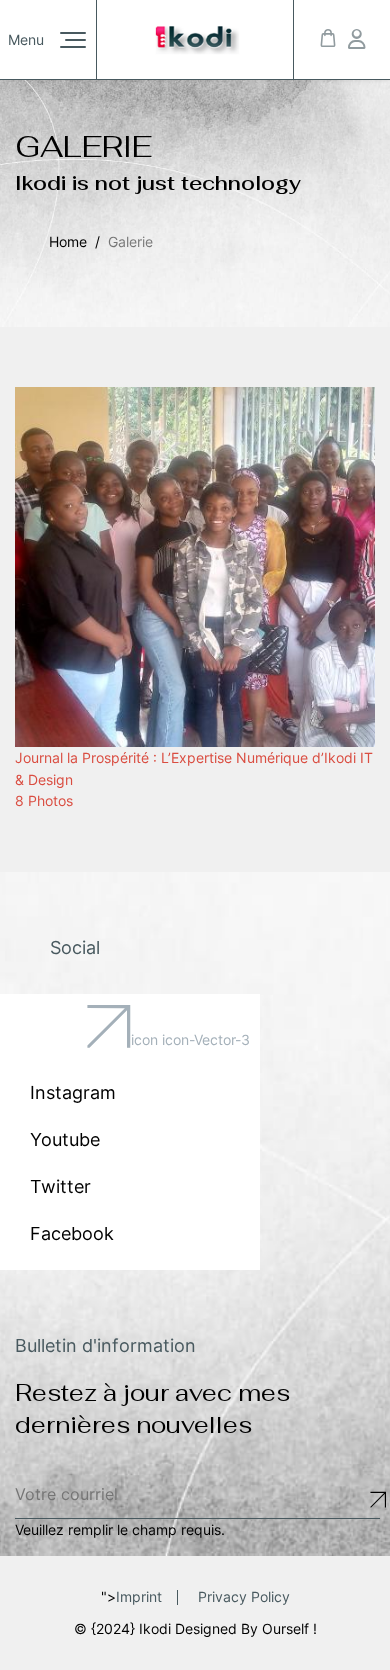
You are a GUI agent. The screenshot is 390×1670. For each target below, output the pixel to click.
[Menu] (73, 40)
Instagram (73, 1092)
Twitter (60, 1186)
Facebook (72, 1233)
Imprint (139, 1596)
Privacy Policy (244, 1596)
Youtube (65, 1139)
